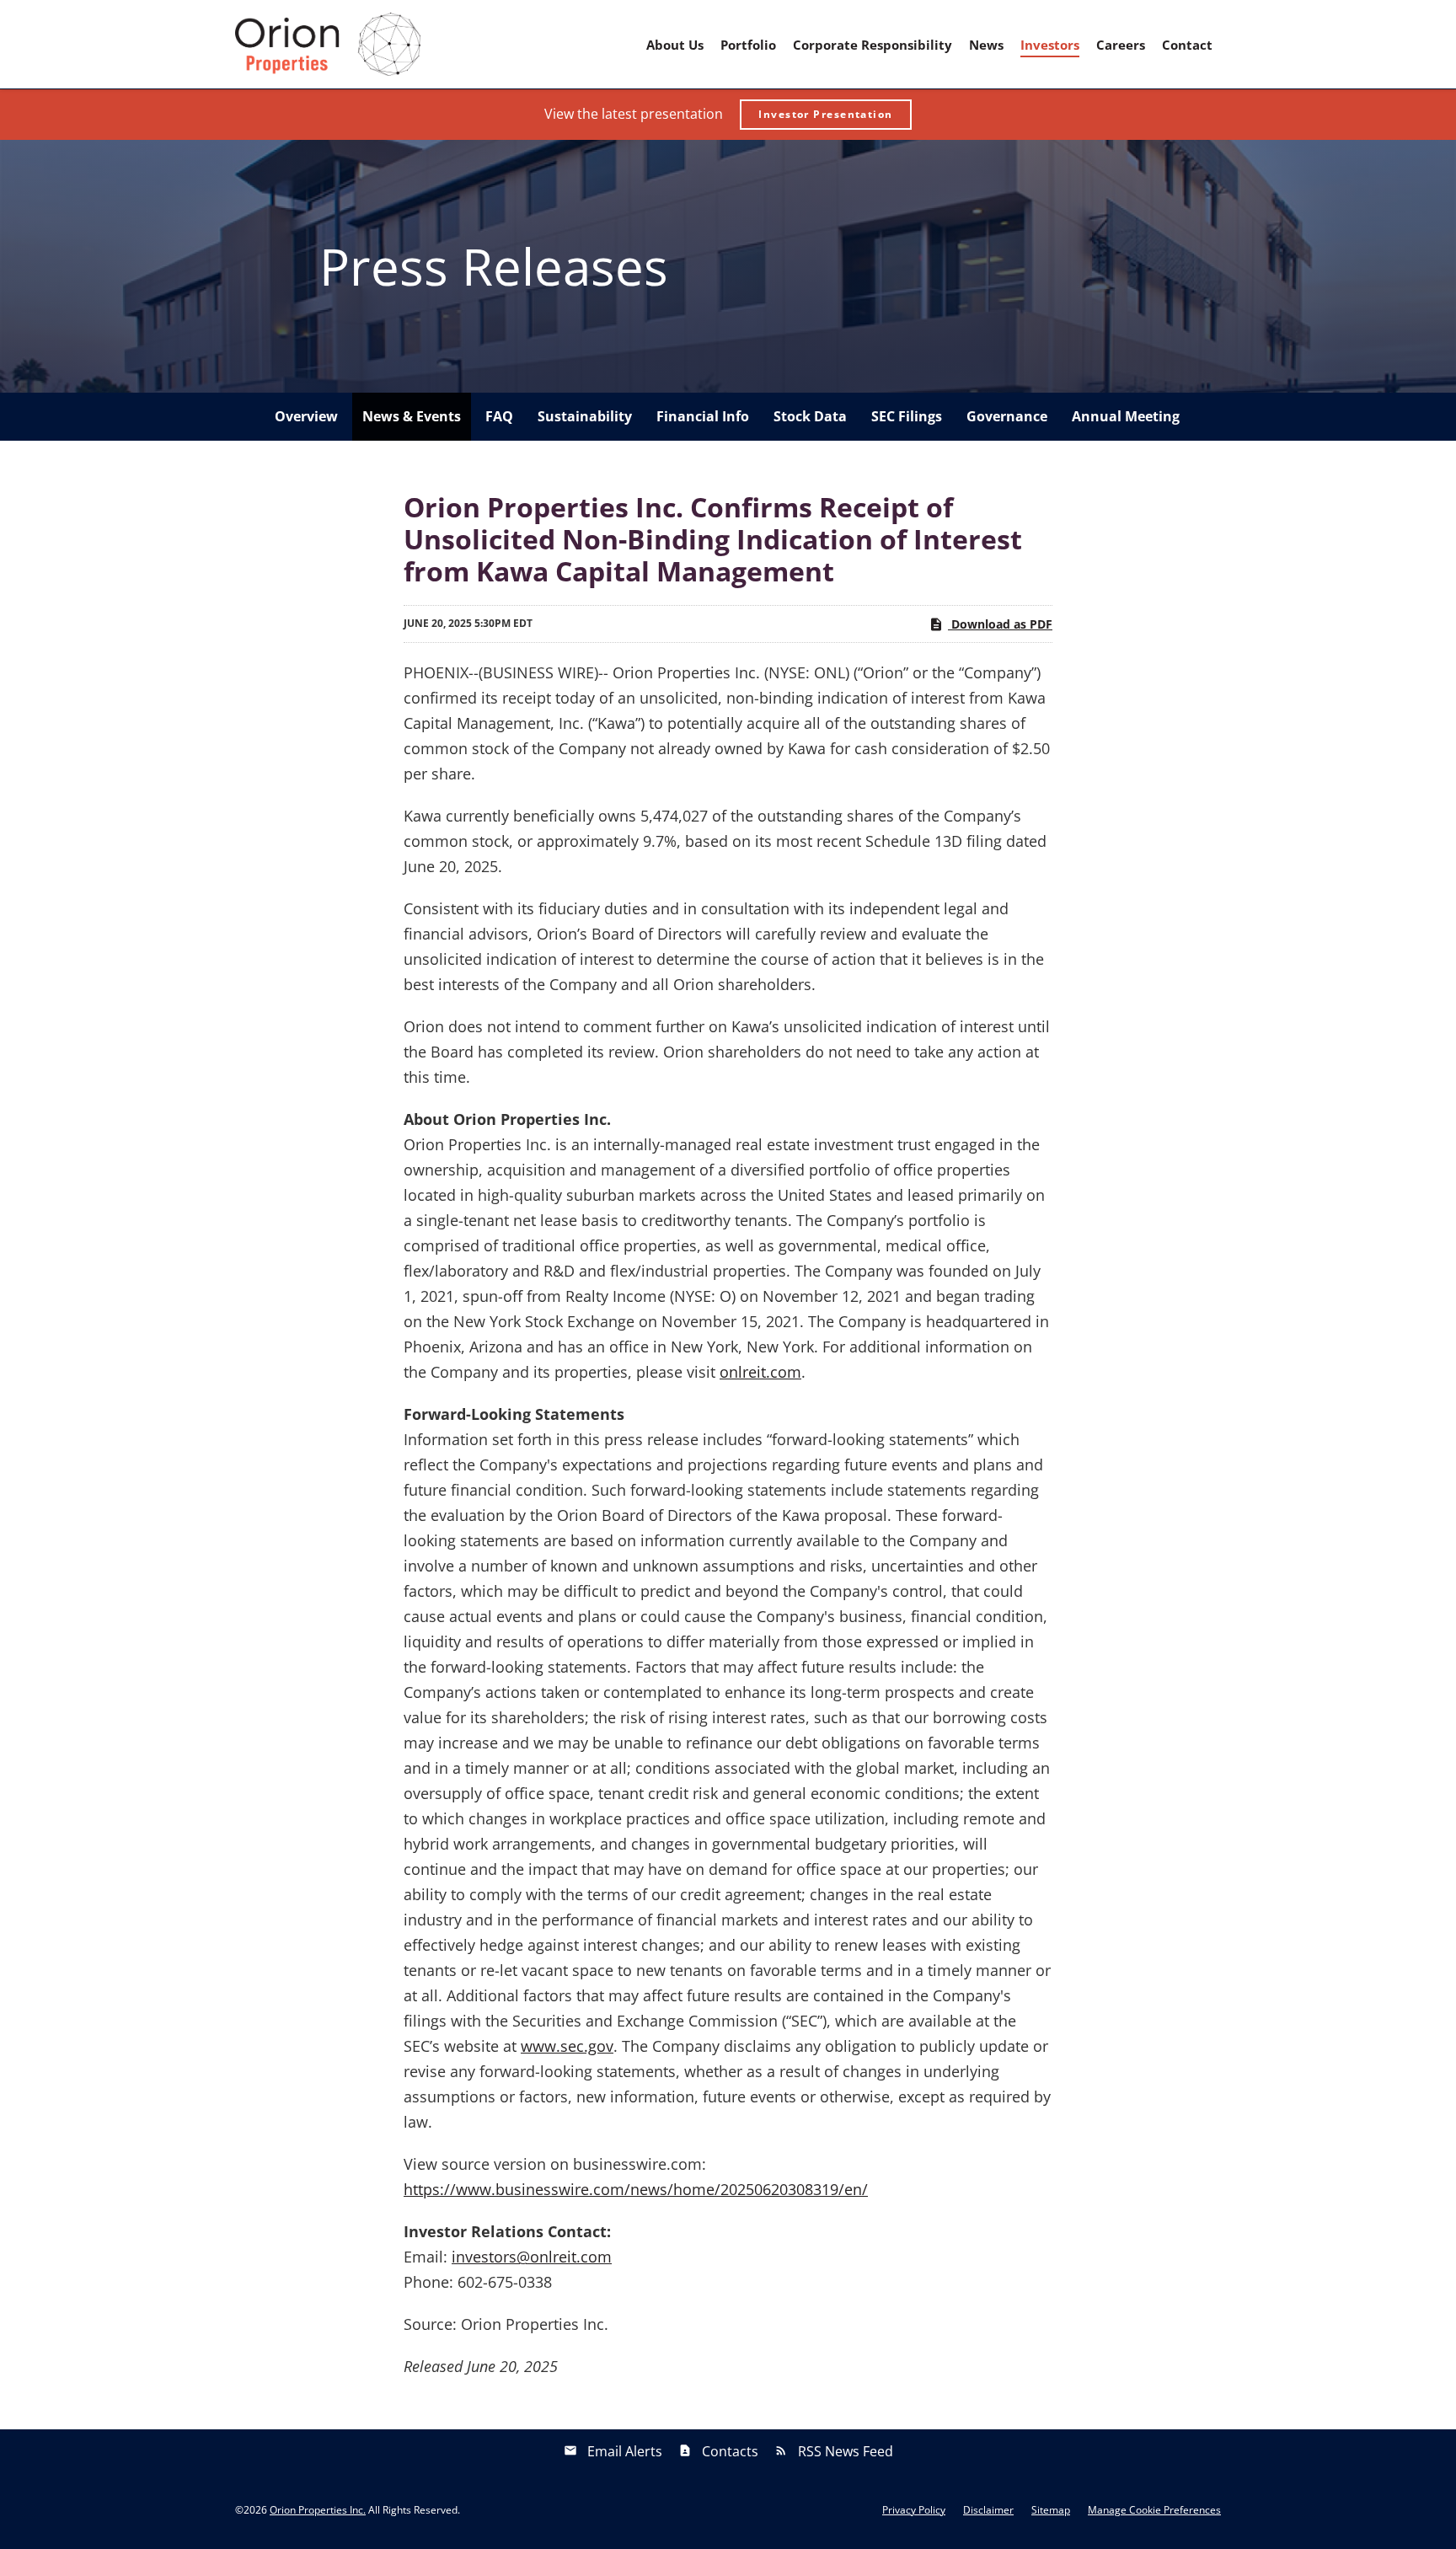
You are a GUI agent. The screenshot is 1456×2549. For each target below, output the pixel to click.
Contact (1187, 45)
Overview (306, 416)
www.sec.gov (567, 2046)
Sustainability (585, 416)
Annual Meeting (1126, 416)
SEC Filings (907, 416)
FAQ (499, 416)
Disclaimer (988, 2510)
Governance (1007, 416)
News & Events (412, 416)
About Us (675, 45)
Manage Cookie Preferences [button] (1154, 2510)
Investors (1050, 45)
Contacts (730, 2451)
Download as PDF (1000, 624)
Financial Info (703, 416)
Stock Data (810, 416)
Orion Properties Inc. (318, 2510)
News (986, 45)
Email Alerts (625, 2451)
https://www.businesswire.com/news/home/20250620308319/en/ (636, 2189)
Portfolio (748, 45)
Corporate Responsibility (873, 45)
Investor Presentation (825, 114)
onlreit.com (760, 1372)
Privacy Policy (914, 2510)
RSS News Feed (846, 2451)
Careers (1121, 45)
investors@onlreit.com (532, 2257)
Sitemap (1051, 2510)
